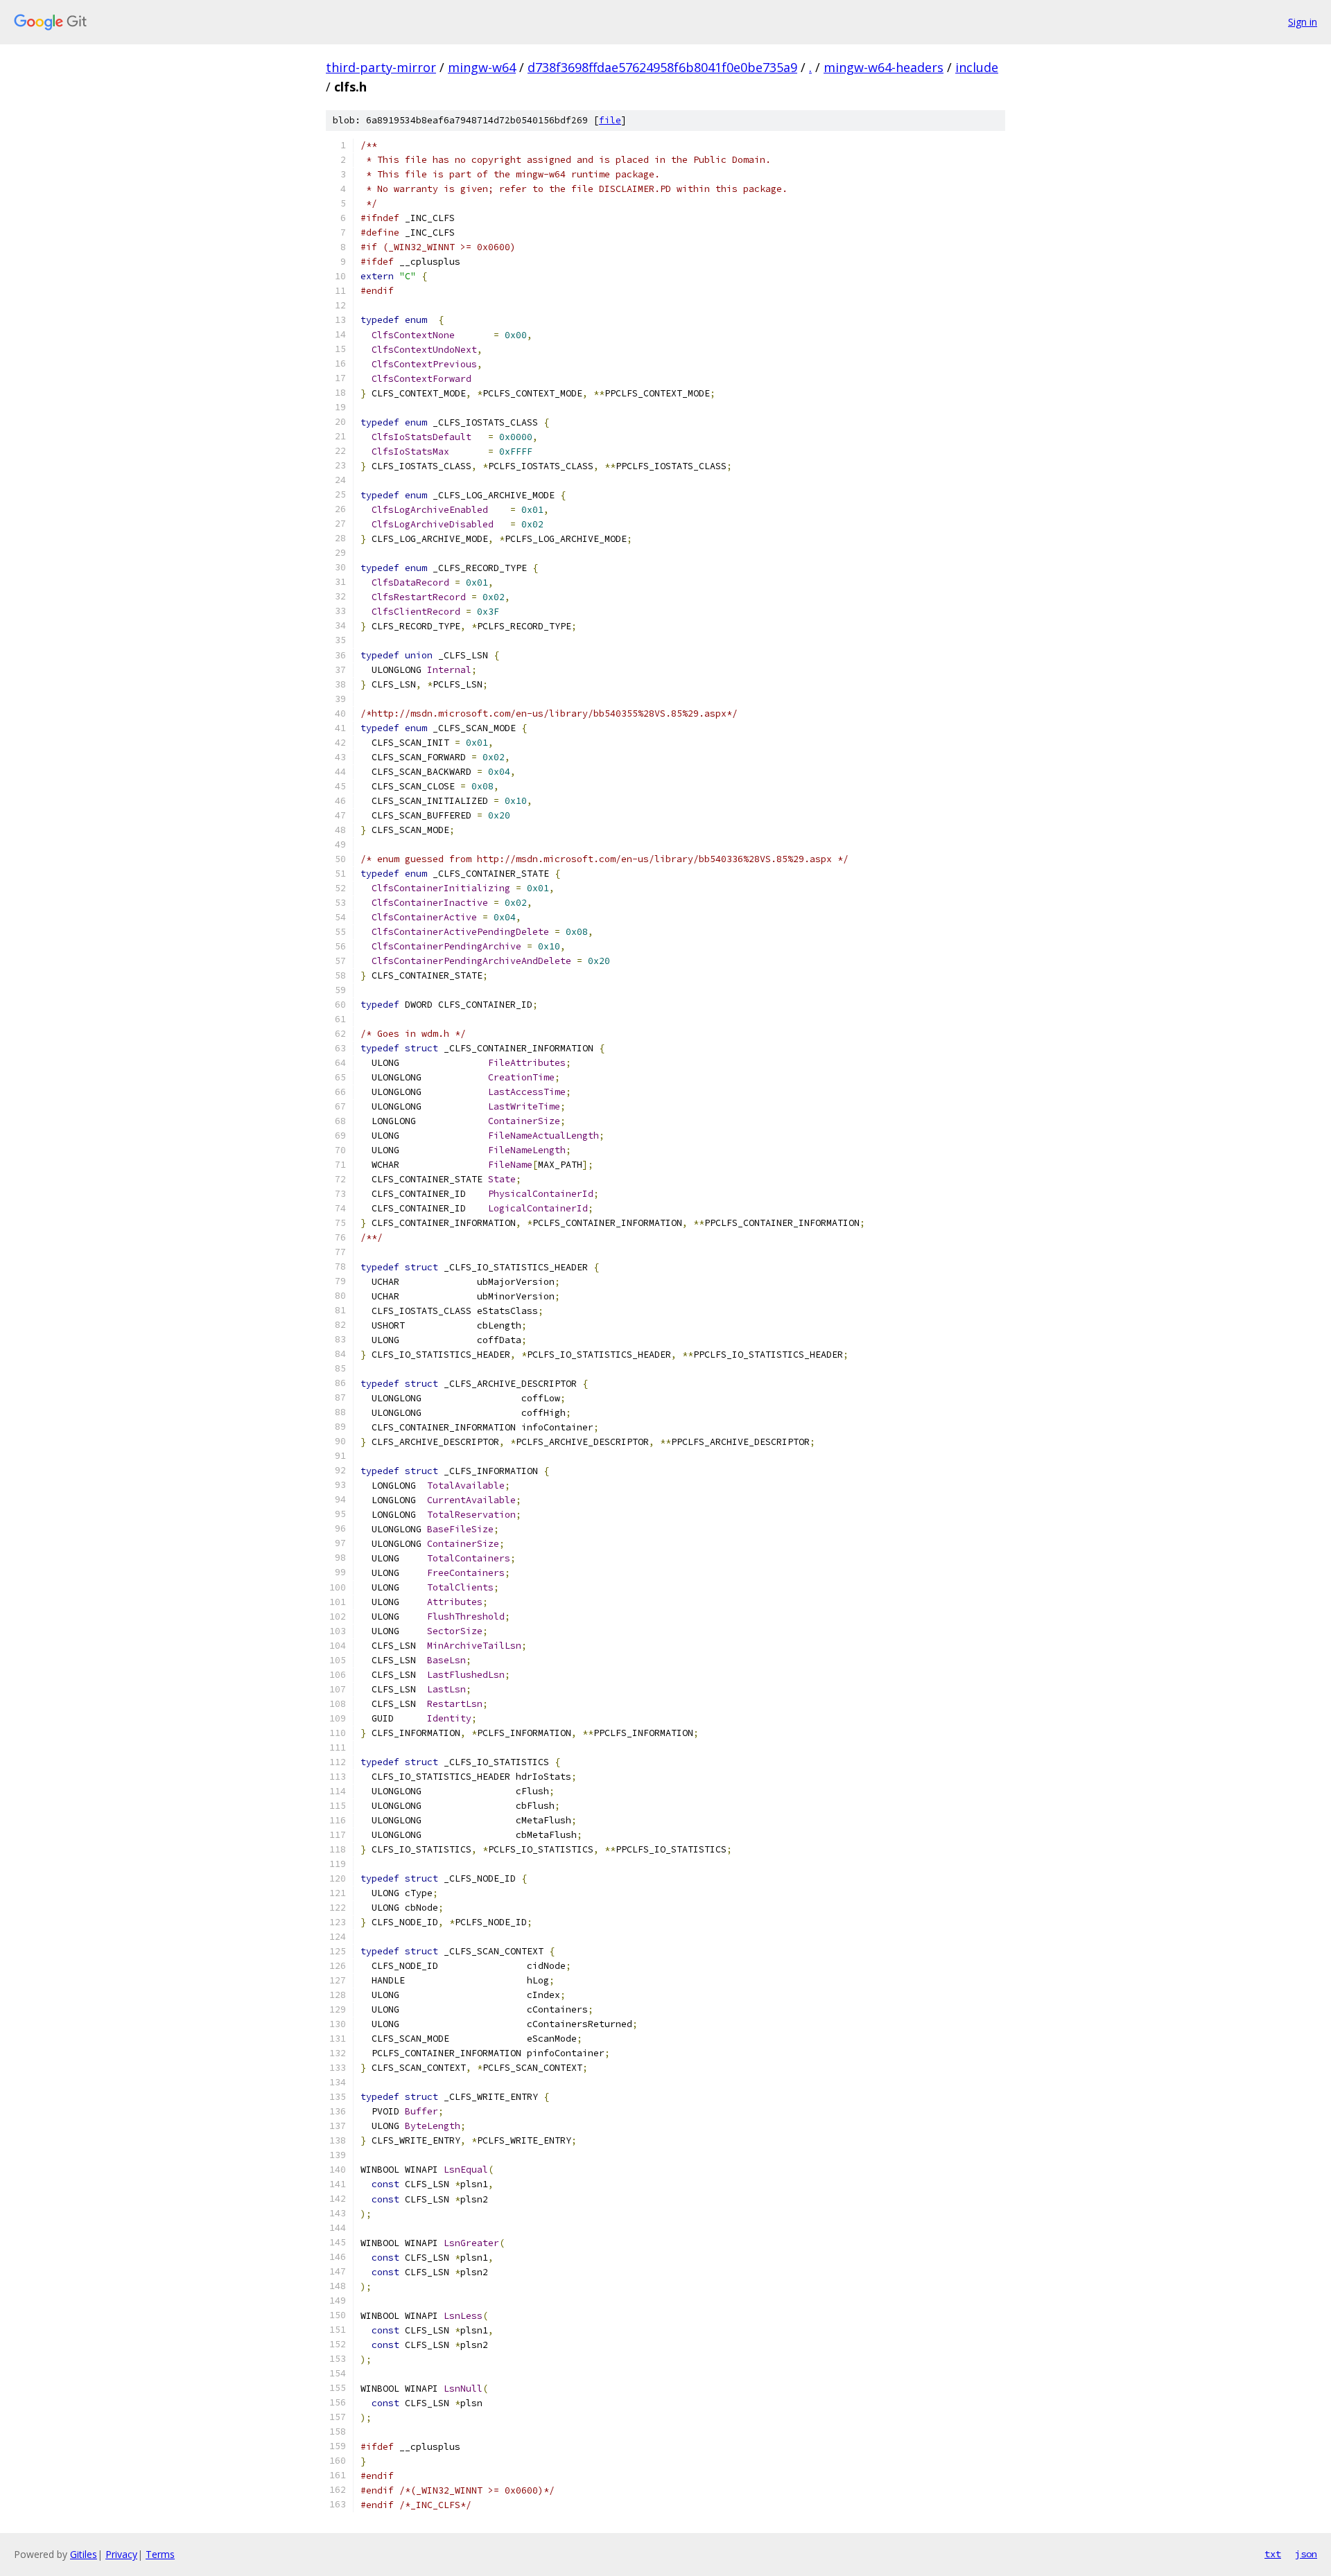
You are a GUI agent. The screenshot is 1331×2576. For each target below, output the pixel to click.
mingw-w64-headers (884, 67)
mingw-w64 (482, 67)
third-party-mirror (381, 67)
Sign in (1303, 22)
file (610, 120)
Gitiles (84, 2554)
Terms (160, 2554)
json (1306, 2554)
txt (1273, 2554)
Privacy (121, 2554)
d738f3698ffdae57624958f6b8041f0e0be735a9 (662, 67)
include (977, 67)
